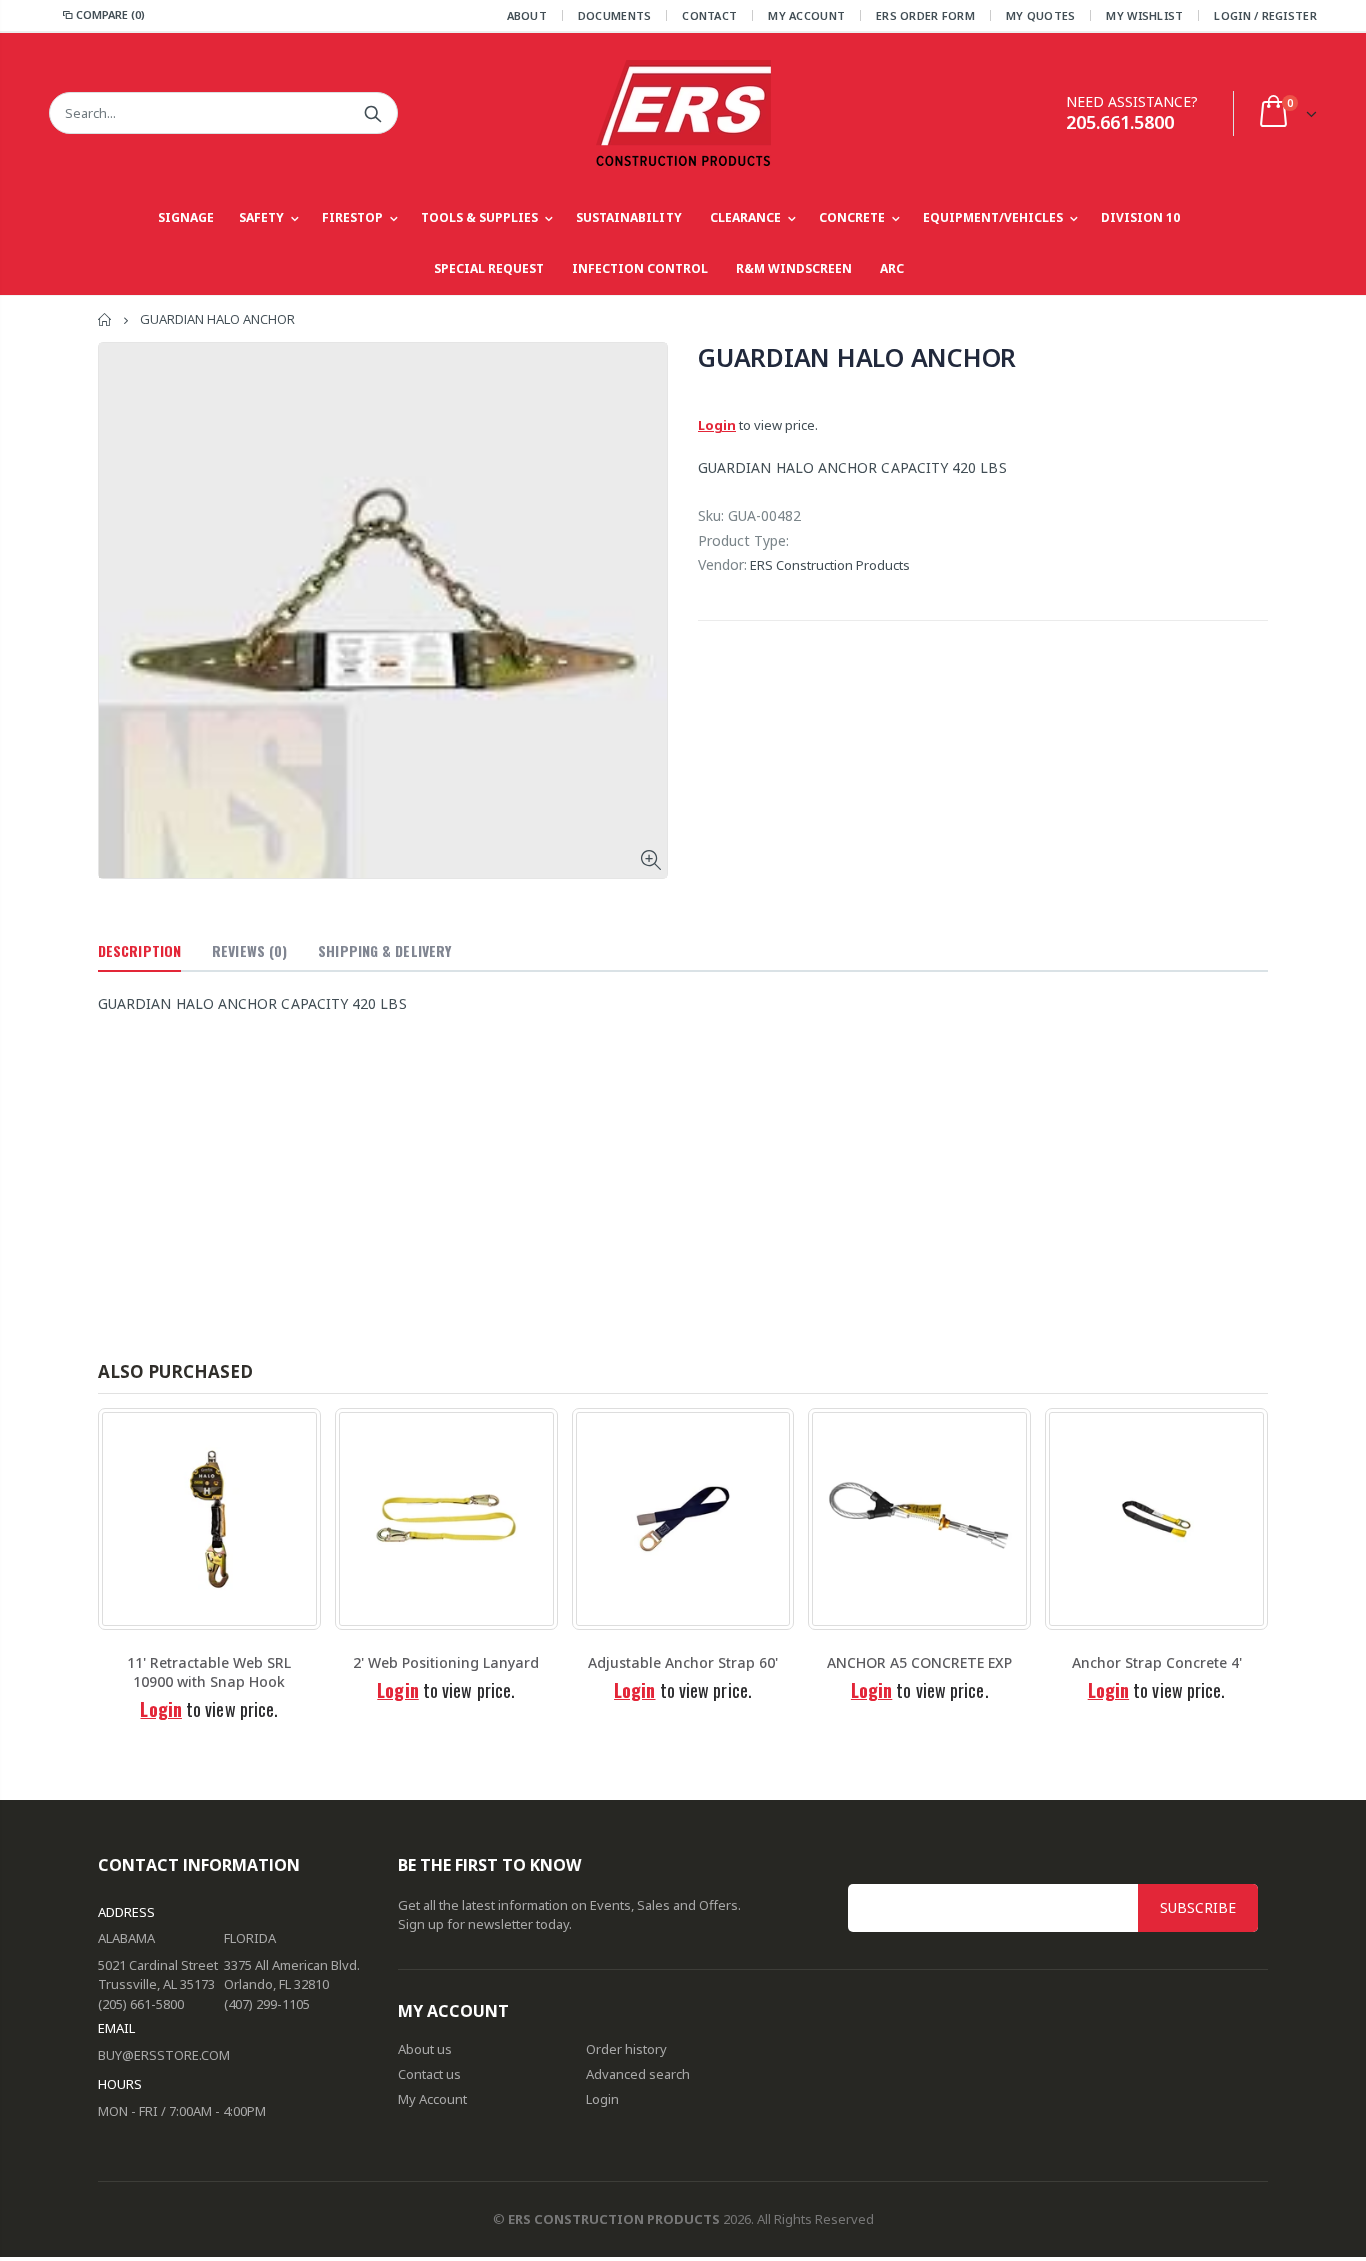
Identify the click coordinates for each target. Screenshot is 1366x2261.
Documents (614, 15)
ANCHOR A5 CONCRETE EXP (919, 1662)
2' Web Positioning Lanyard (446, 1662)
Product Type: (743, 540)
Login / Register (1265, 15)
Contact (709, 15)
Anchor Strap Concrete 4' (1157, 1662)
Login (717, 425)
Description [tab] (139, 950)
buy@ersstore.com (164, 2055)
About (527, 15)
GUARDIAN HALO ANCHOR (857, 357)
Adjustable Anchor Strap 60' (683, 1662)
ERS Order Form (925, 15)
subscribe (1198, 1907)
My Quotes (1040, 15)
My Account (806, 15)
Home (105, 319)
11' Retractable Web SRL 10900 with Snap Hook (209, 1672)
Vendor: (722, 564)
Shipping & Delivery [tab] (384, 950)
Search (372, 113)
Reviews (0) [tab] (249, 950)
